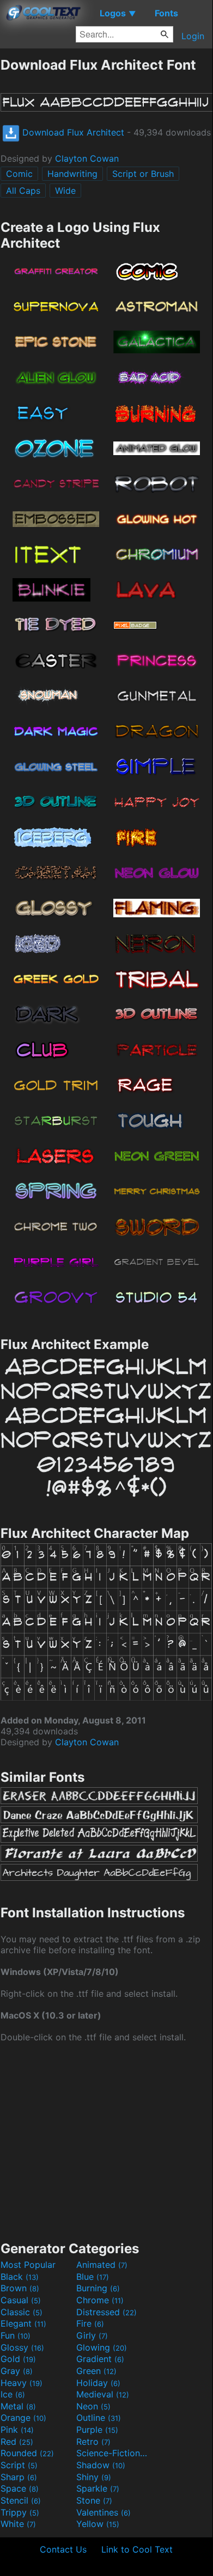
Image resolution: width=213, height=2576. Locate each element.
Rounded (27, 2453)
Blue (93, 2277)
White (18, 2524)
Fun (16, 2335)
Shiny (94, 2477)
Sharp (19, 2477)
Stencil (21, 2500)
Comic (19, 174)
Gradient (100, 2359)
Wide (65, 191)
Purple (97, 2430)
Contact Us (63, 2549)
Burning (98, 2288)
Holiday (98, 2383)
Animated (102, 2265)
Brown (20, 2288)
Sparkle (98, 2488)
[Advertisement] (106, 2140)
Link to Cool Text (137, 2549)
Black (20, 2277)
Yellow (98, 2524)
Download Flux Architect (72, 132)
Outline (99, 2418)
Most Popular (28, 2265)
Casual (21, 2300)
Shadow (101, 2465)
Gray (17, 2371)
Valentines (104, 2512)
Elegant (23, 2323)
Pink (17, 2430)
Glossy (22, 2347)
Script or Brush (143, 174)
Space (20, 2488)
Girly (92, 2335)
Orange (23, 2418)
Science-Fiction (113, 2453)
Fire (90, 2323)
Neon (93, 2406)
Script (19, 2465)
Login (193, 36)
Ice (13, 2394)
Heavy (22, 2383)
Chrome (100, 2300)
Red (17, 2442)
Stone (94, 2500)
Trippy (20, 2512)
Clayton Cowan (87, 158)
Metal (18, 2406)
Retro (93, 2442)
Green (96, 2371)
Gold (18, 2359)
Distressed (107, 2312)
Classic (22, 2312)
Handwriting (72, 174)
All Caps (23, 191)
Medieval (103, 2394)
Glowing (102, 2347)
